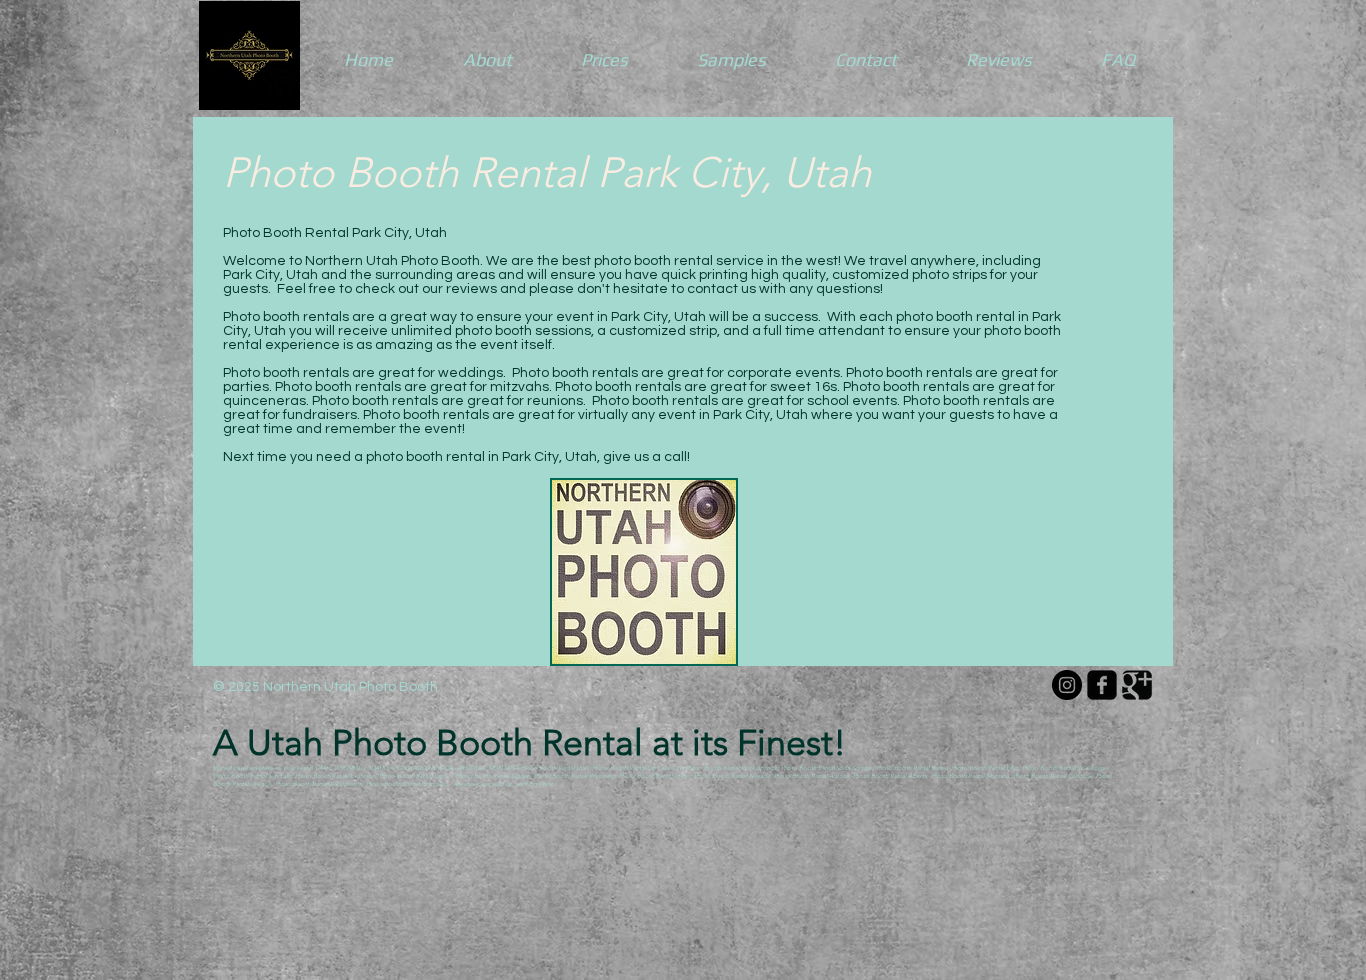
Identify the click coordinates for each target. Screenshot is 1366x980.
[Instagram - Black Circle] (1067, 685)
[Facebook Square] (1102, 685)
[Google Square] (1137, 685)
